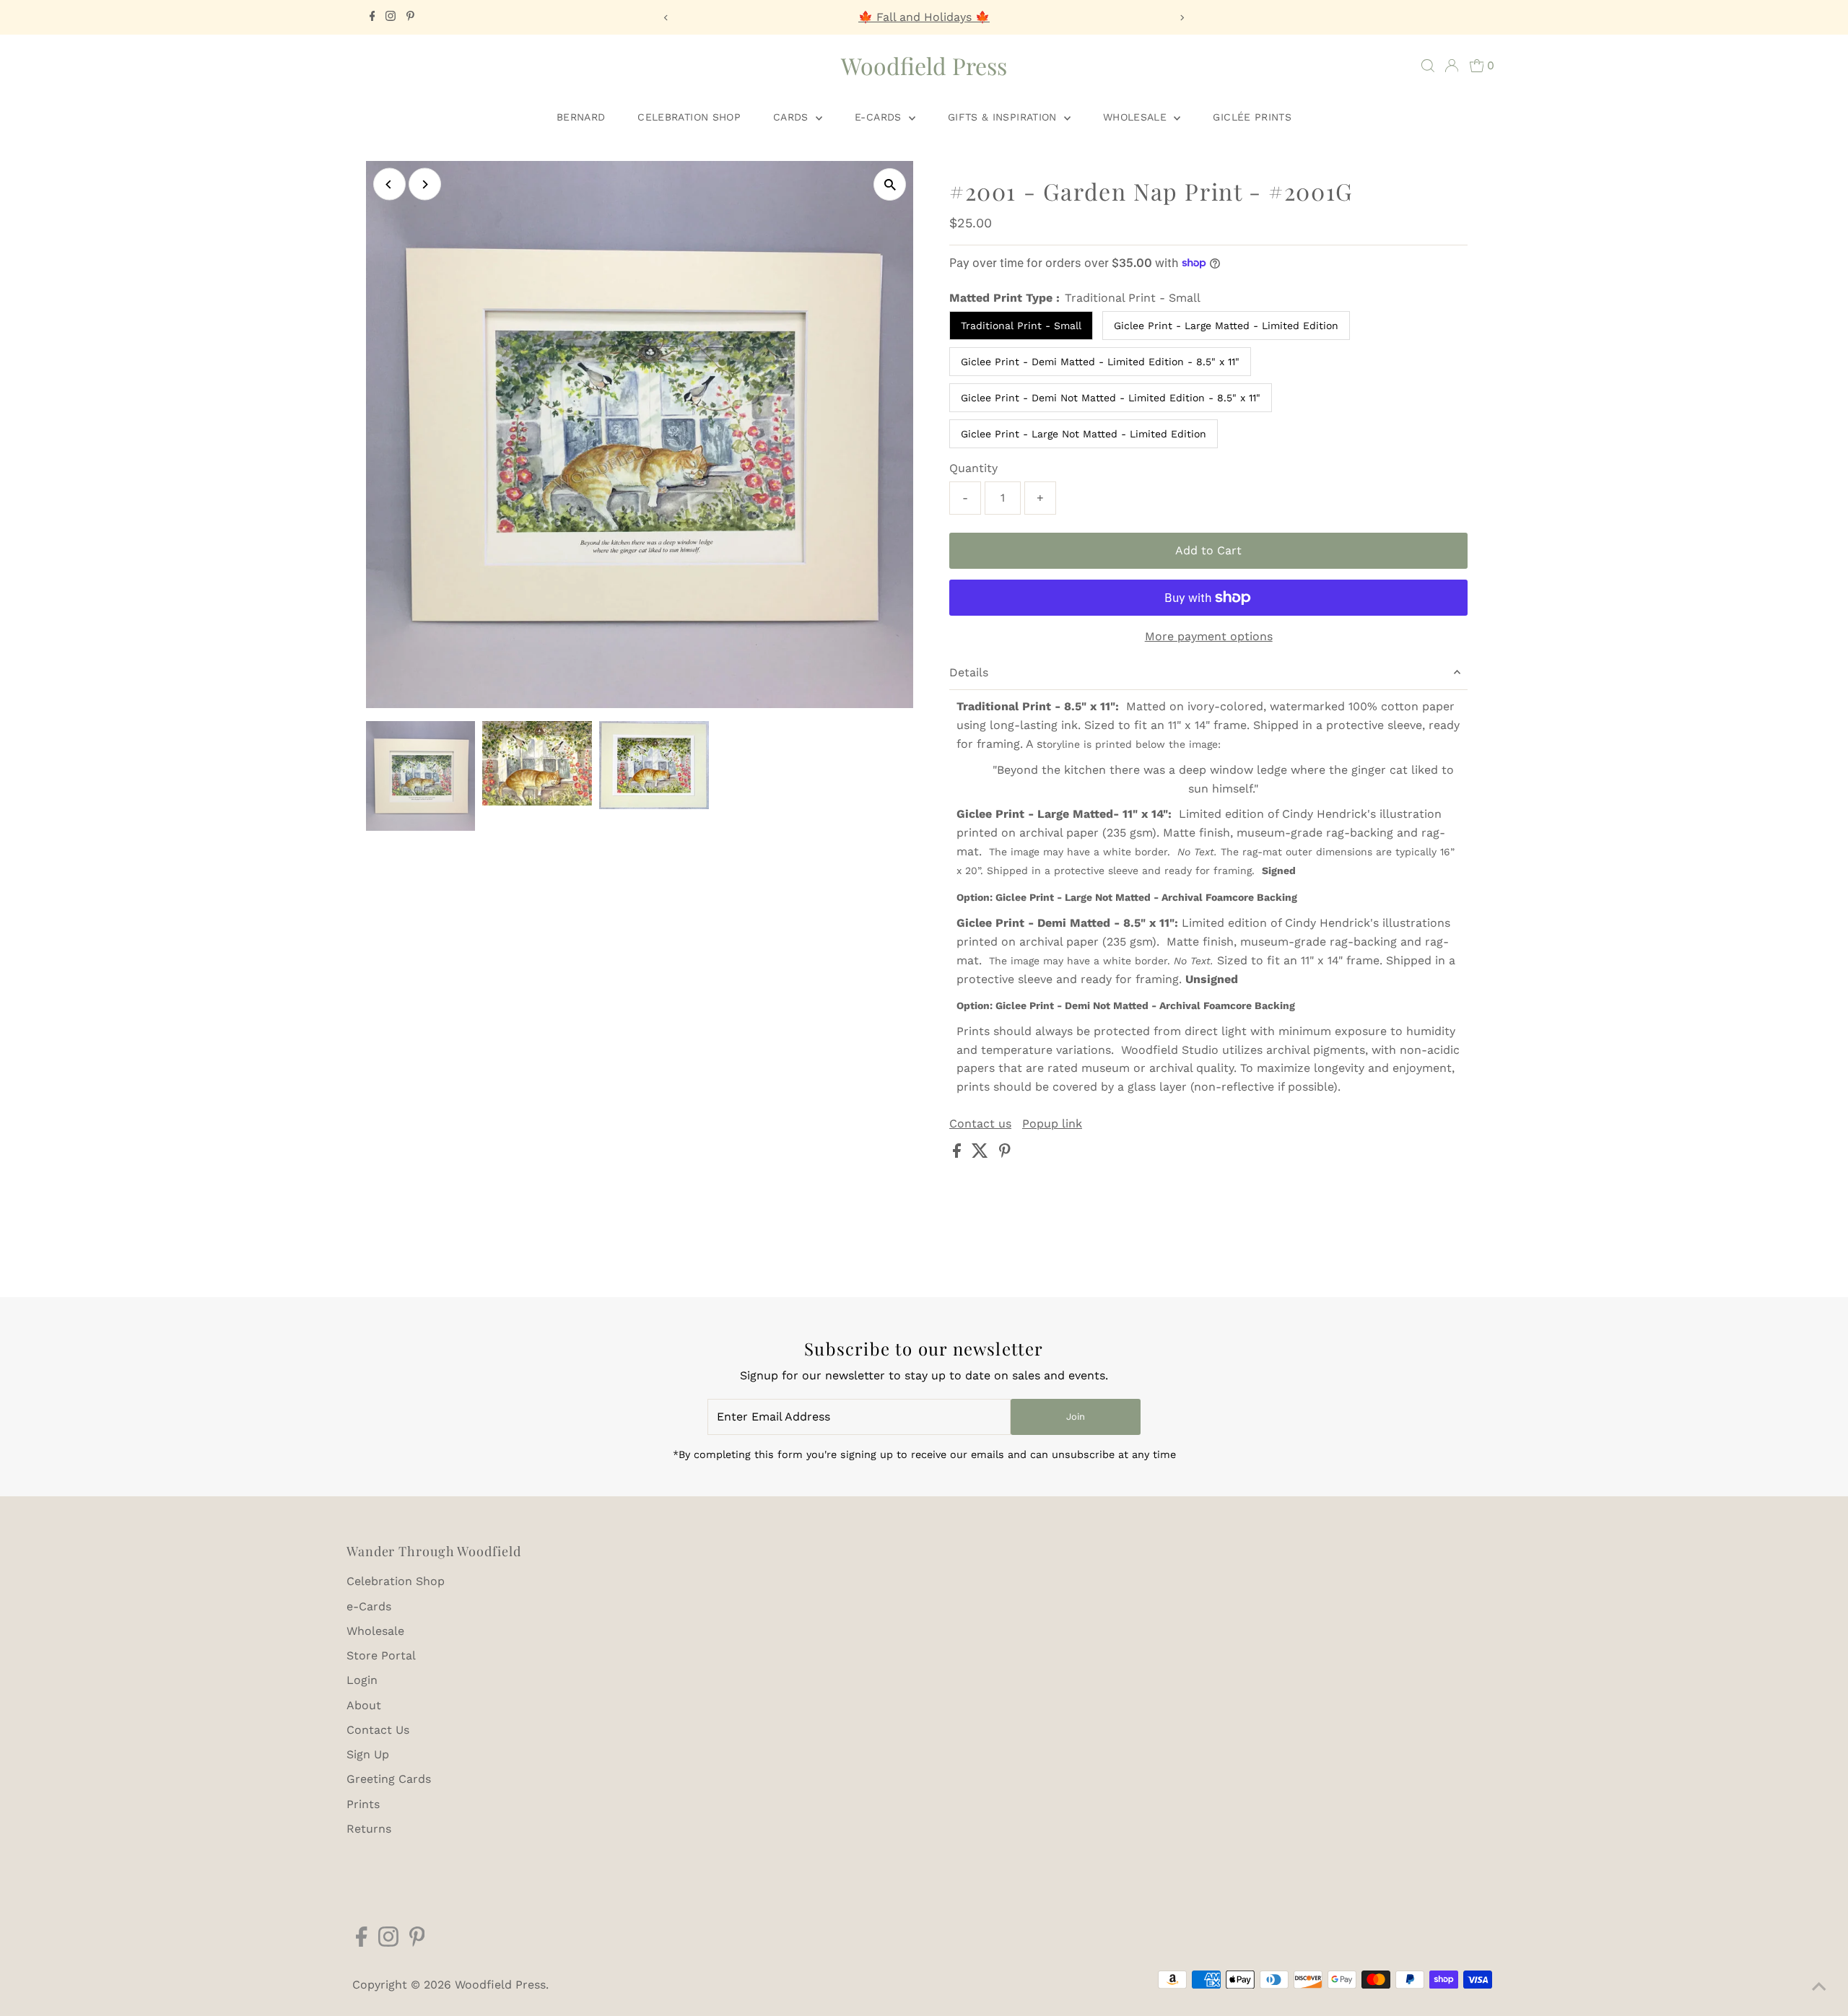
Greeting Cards (389, 1779)
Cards (793, 117)
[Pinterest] (410, 17)
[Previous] (667, 18)
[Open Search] (1428, 66)
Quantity (973, 468)
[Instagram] (391, 17)
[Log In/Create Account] (1452, 66)
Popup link (1052, 1124)
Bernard (581, 117)
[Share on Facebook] (959, 1154)
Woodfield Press (924, 65)
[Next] (1181, 18)
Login (362, 1680)
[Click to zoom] (890, 184)
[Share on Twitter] (982, 1154)
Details (969, 672)
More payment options (1209, 636)
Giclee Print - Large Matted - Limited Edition (1226, 326)
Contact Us (378, 1730)
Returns (369, 1829)
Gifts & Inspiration (1004, 117)
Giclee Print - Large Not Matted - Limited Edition (1084, 434)
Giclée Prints (1252, 117)
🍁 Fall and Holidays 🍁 (924, 17)
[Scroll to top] (1819, 1987)
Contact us (980, 1124)
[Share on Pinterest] (1005, 1154)
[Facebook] (372, 17)
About (364, 1705)
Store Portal (381, 1655)
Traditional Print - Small (1021, 326)
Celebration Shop (689, 117)
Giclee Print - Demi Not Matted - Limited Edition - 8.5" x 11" (1111, 398)
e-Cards (880, 117)
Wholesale (1137, 117)
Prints (363, 1804)
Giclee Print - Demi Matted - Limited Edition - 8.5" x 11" (1100, 362)
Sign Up (368, 1754)
